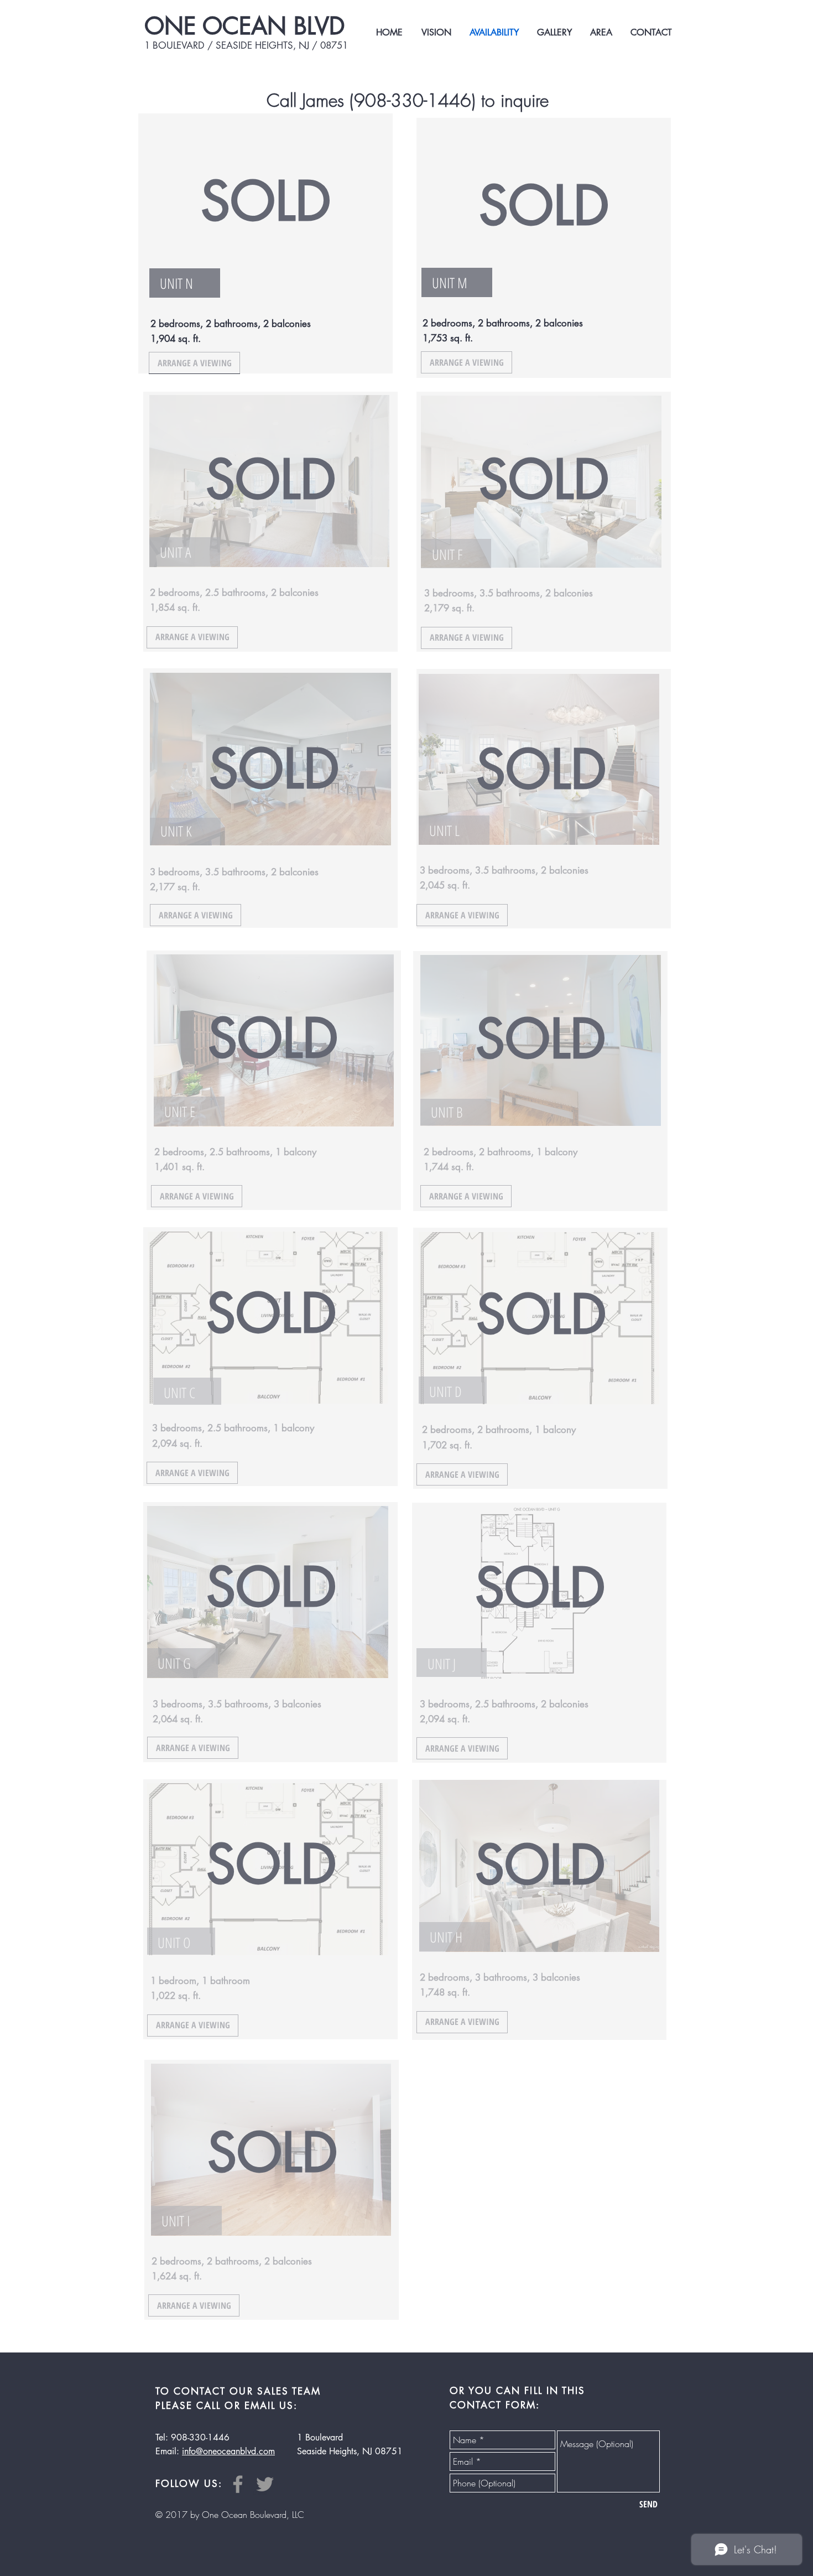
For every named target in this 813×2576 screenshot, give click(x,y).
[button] (560, 1226)
